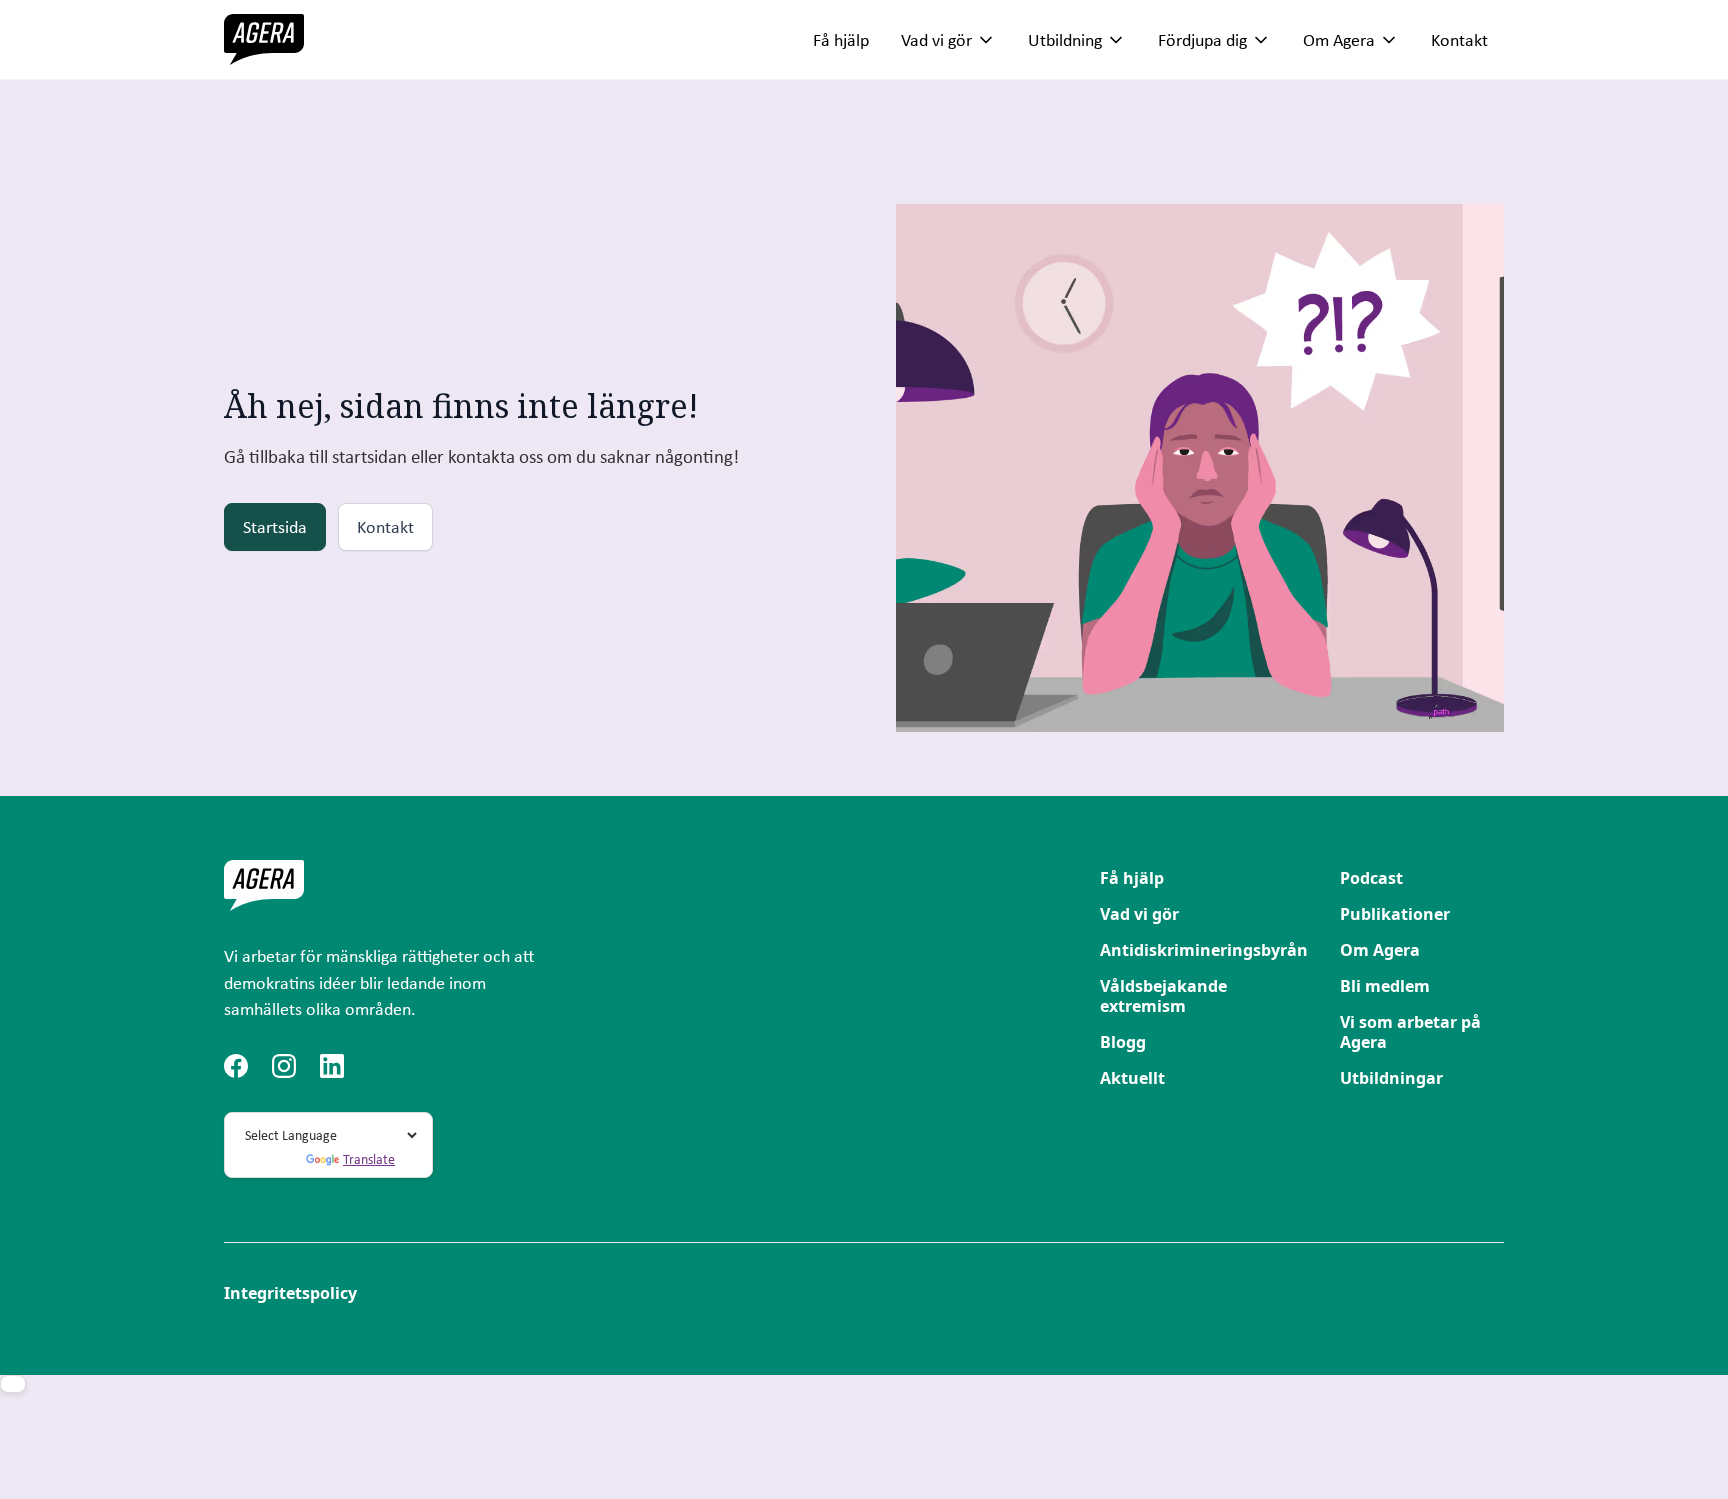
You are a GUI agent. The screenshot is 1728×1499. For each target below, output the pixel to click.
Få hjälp (841, 39)
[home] (264, 39)
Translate (369, 1159)
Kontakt (1459, 39)
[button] (948, 40)
